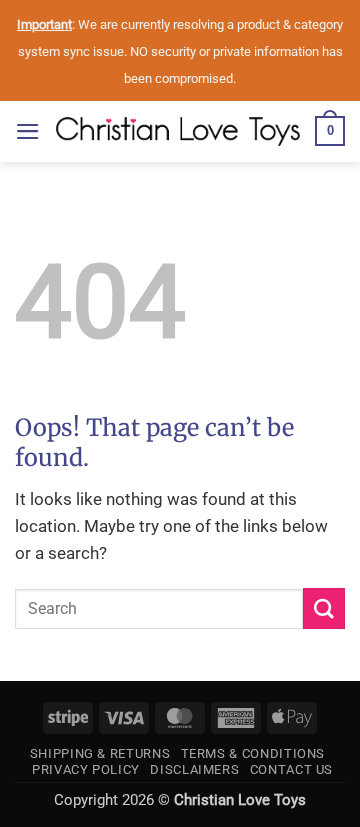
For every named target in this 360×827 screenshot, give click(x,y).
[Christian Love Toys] (178, 131)
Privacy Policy (86, 769)
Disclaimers (194, 769)
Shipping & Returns (100, 753)
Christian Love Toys (240, 800)
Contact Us (291, 769)
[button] (28, 131)
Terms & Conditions (253, 753)
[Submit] (324, 608)
